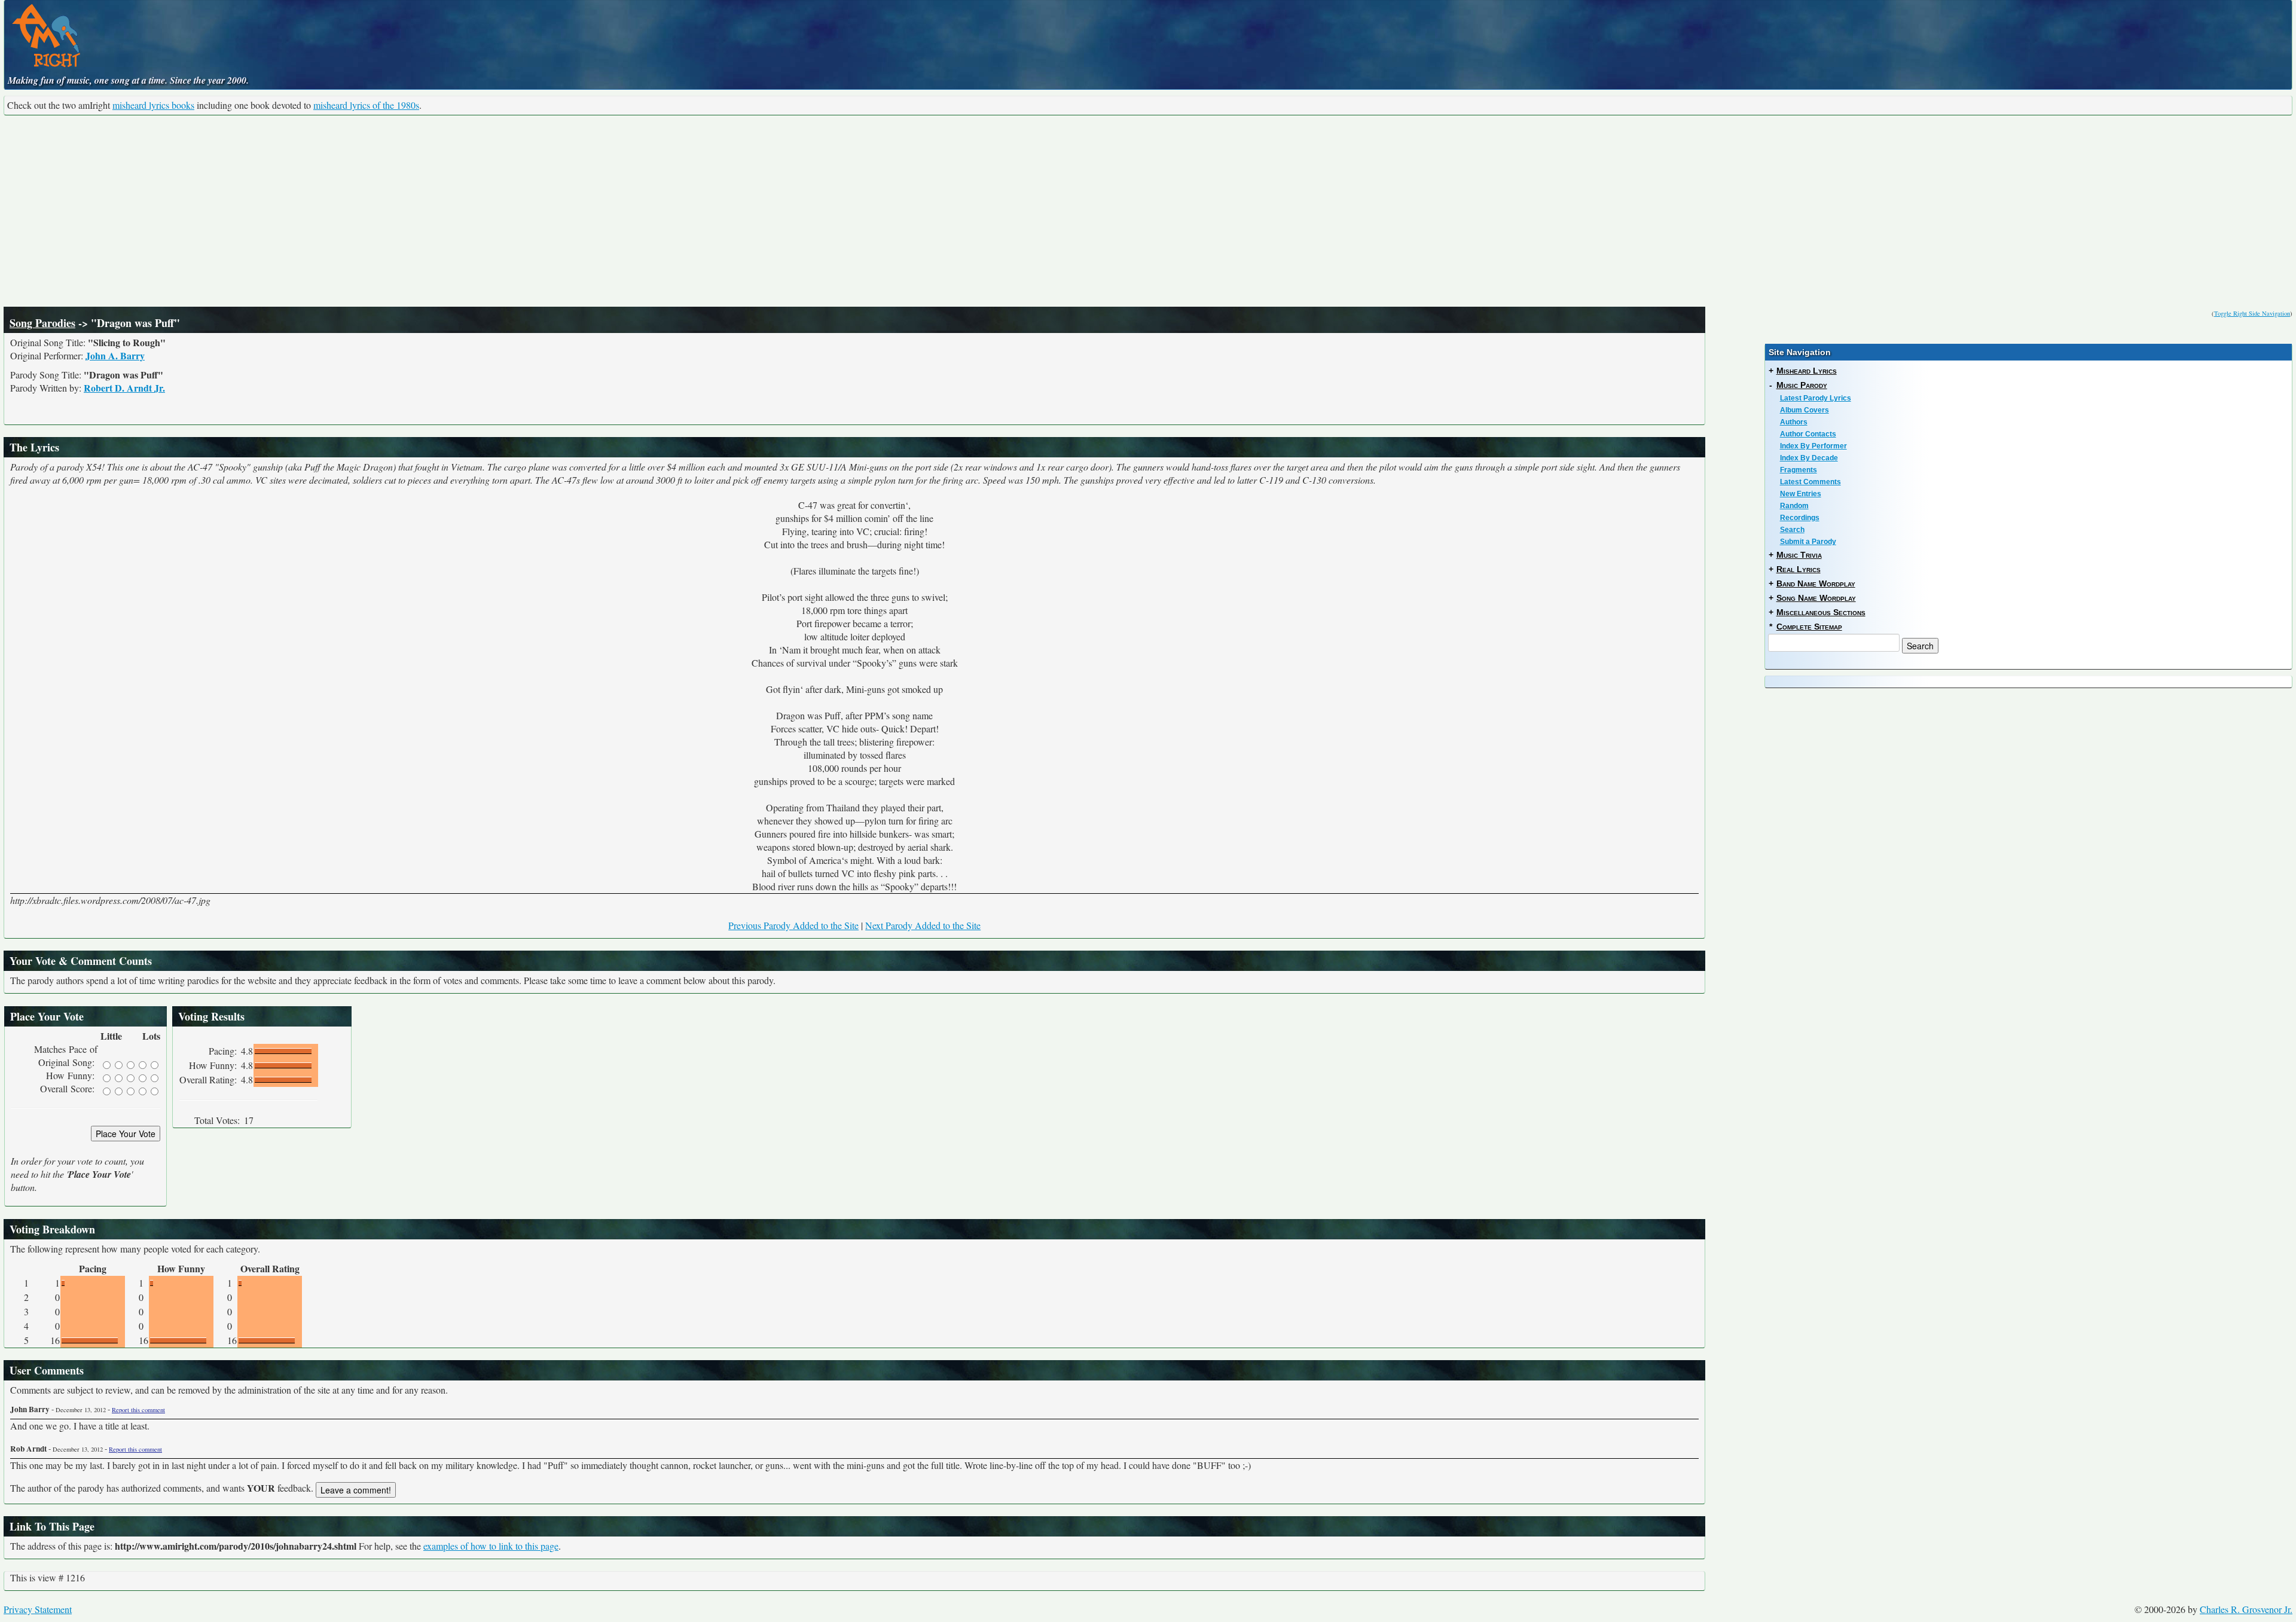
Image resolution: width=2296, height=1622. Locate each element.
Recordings (1800, 518)
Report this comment (138, 1410)
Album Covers (1805, 410)
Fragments (1799, 470)
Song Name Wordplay (1816, 598)
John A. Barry (115, 355)
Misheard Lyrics (1807, 371)
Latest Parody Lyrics (1816, 398)
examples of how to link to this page (491, 1546)
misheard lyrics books (153, 105)
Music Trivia (1799, 555)
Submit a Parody (1808, 542)
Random (1794, 506)
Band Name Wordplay (1816, 584)
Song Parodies (42, 323)
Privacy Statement (38, 1609)
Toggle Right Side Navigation (2252, 313)
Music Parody (1802, 385)
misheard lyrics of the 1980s (366, 105)
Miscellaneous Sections (1821, 612)
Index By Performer (1813, 446)
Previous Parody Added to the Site (793, 925)
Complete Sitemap (1809, 627)
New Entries (1801, 494)
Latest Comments (1810, 482)
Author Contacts (1808, 434)
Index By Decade (1809, 458)
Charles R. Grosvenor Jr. (2246, 1609)
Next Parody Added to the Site (923, 925)
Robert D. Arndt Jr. (124, 388)
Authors (1794, 422)
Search (1792, 530)
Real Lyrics (1799, 569)
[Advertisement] (1148, 211)
